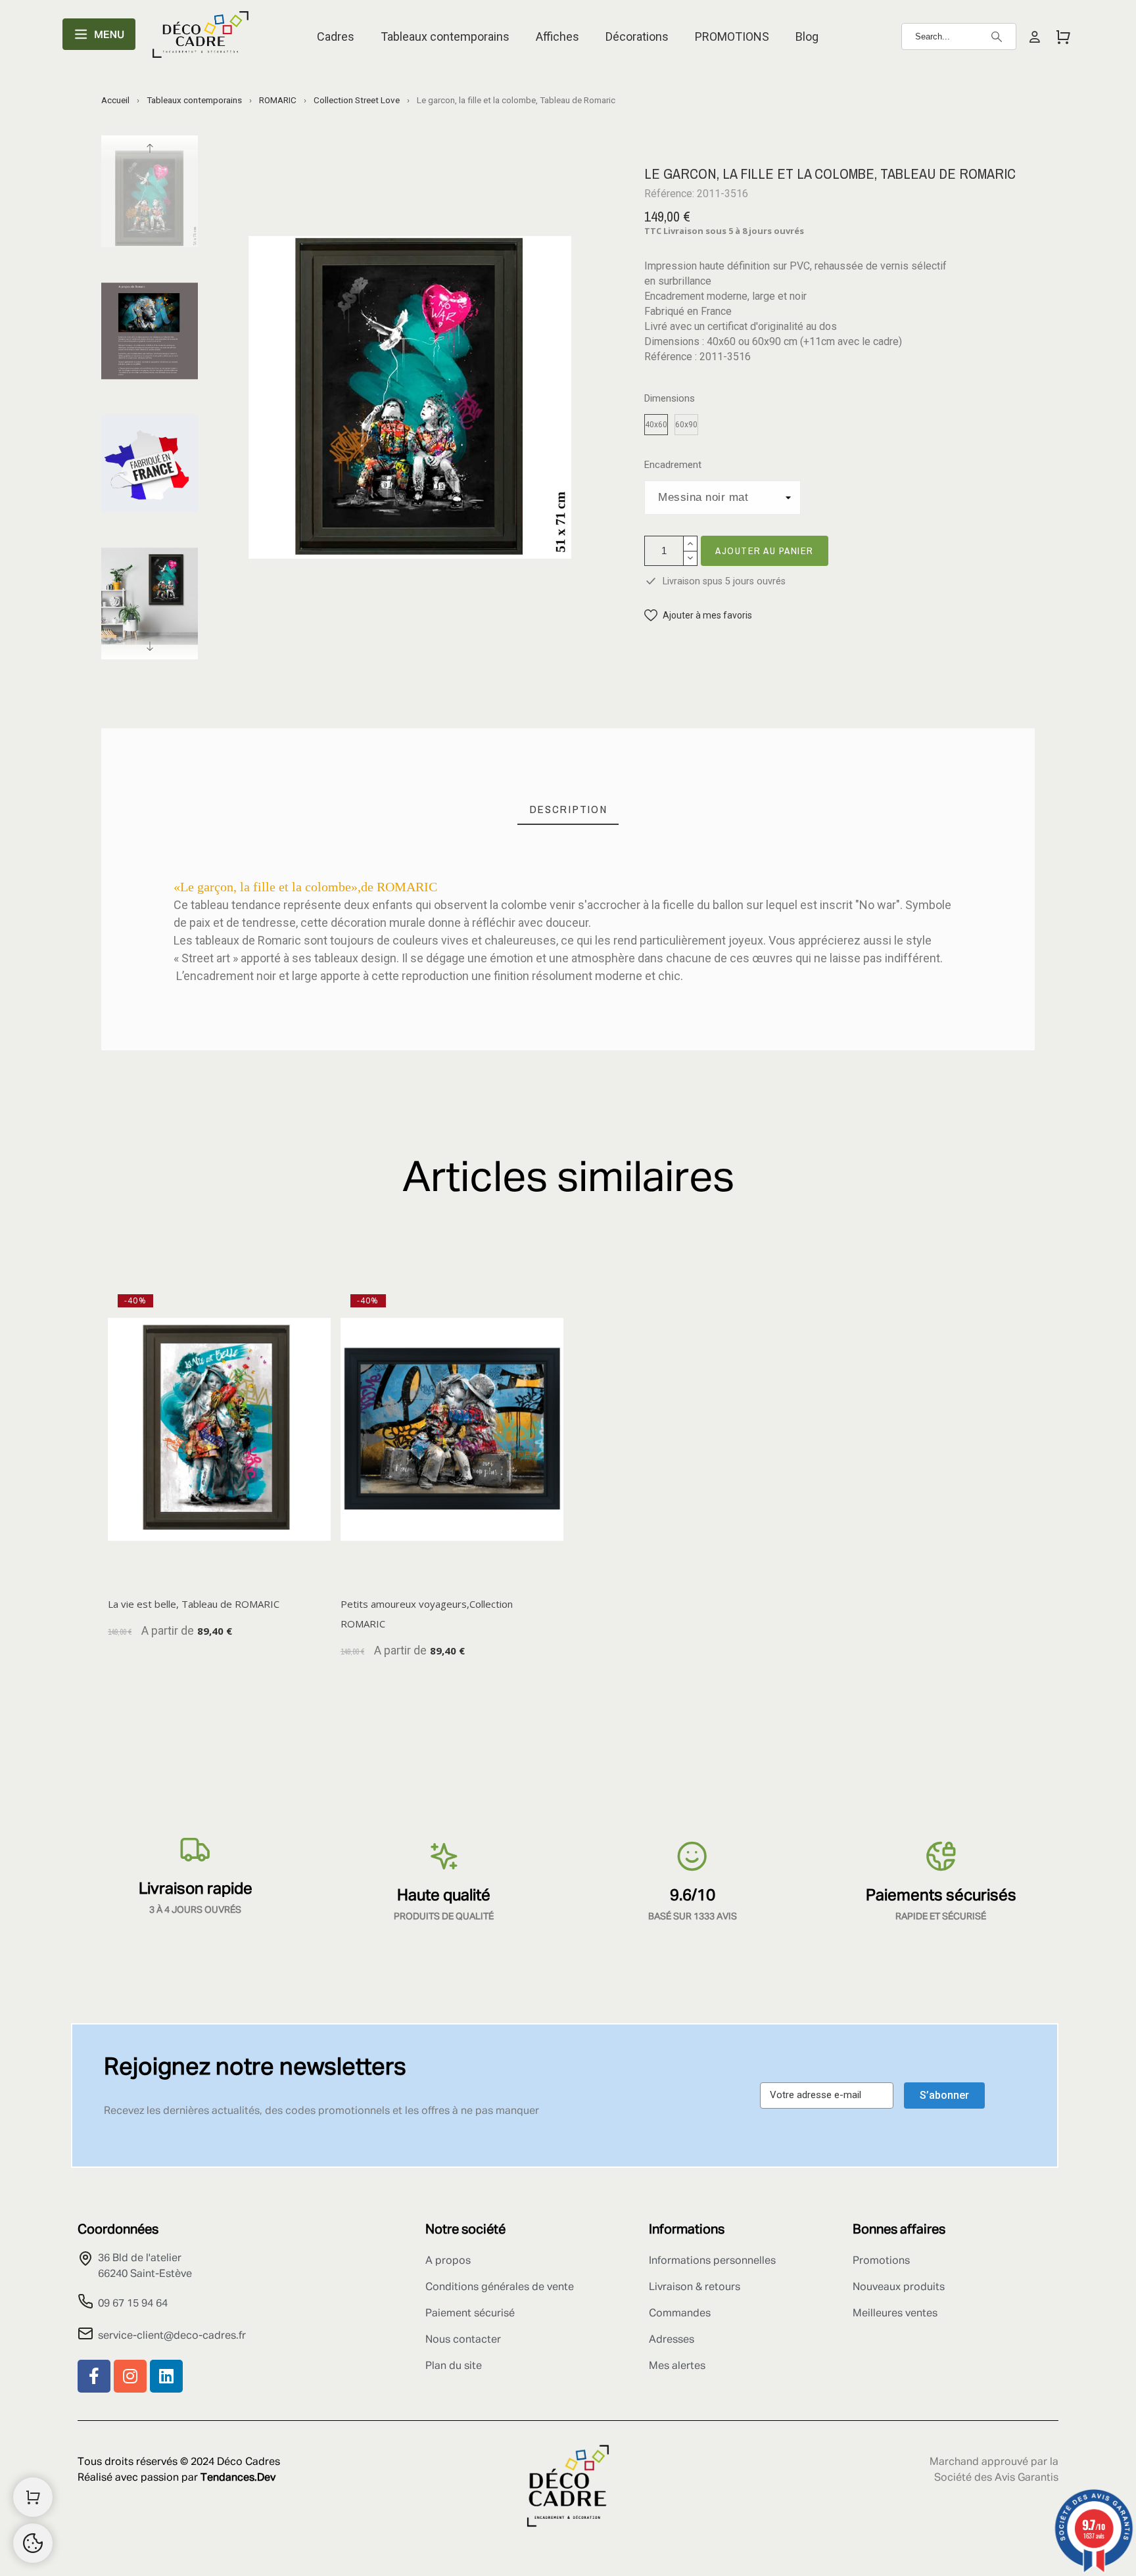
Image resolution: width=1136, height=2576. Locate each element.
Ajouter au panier (765, 550)
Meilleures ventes (895, 2314)
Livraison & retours (695, 2287)
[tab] (568, 809)
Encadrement (673, 465)
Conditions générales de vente (500, 2287)
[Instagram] (130, 2376)
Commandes (680, 2314)
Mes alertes (677, 2366)
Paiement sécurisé (470, 2314)
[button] (698, 616)
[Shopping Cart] (33, 2497)
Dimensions (670, 399)
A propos (448, 2261)
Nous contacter (463, 2340)
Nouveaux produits (899, 2287)
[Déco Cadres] (201, 37)
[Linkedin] (166, 2376)
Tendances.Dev (238, 2478)
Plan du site (454, 2366)
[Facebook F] (94, 2376)
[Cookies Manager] (33, 2543)
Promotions (881, 2261)
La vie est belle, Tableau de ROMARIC (194, 1604)
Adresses (672, 2340)
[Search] (997, 37)
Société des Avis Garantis (996, 2478)
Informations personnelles (712, 2261)
